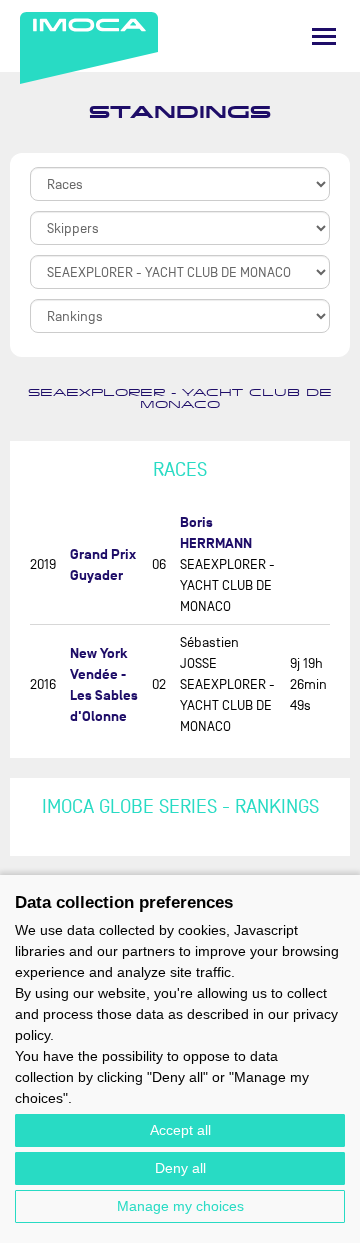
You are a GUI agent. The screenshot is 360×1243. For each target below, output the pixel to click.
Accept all (180, 1130)
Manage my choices (180, 1206)
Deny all (180, 1168)
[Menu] (324, 36)
